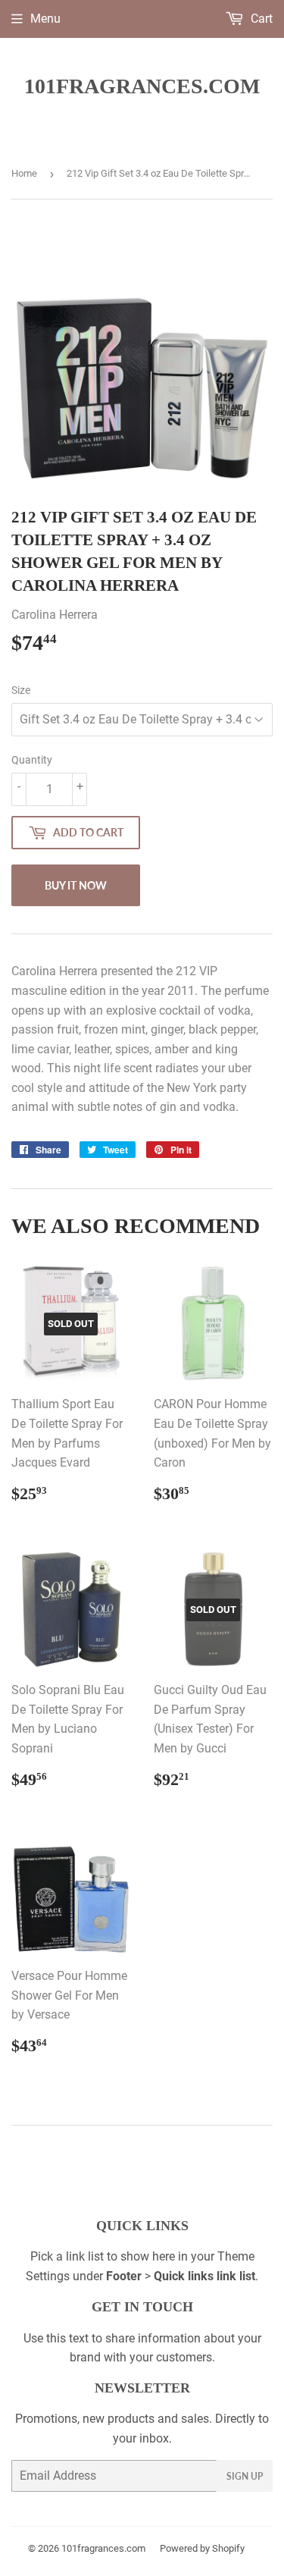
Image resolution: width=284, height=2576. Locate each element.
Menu (45, 19)
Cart (260, 19)
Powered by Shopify (202, 2548)
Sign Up (245, 2476)
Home (24, 173)
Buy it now (76, 885)
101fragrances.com (142, 86)
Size (21, 690)
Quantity (32, 760)
